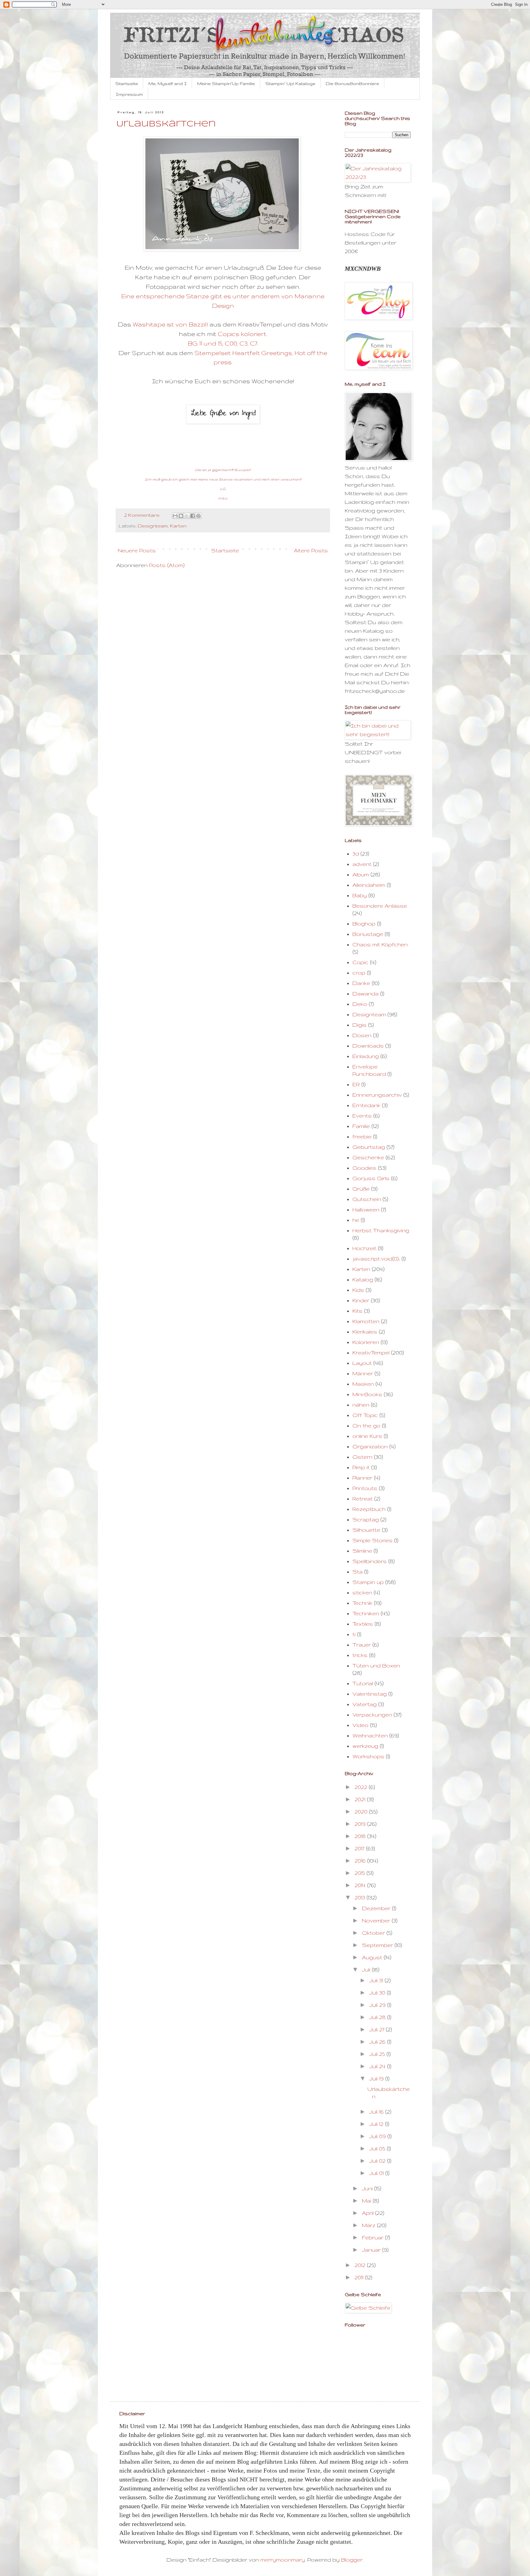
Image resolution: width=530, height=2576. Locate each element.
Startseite (127, 83)
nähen (361, 1405)
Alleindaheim (369, 885)
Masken (363, 1384)
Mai (367, 2201)
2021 (361, 1799)
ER (356, 1084)
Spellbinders (370, 1561)
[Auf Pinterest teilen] (198, 516)
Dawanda (365, 993)
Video (360, 1725)
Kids (358, 1290)
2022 (362, 1787)
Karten (178, 526)
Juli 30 (378, 1993)
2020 (362, 1811)
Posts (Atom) (167, 565)
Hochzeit (364, 1248)
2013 (361, 1897)
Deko (360, 1004)
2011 (360, 2277)
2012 (361, 2265)
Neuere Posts (137, 550)
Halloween (366, 1209)
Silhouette (366, 1530)
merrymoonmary (283, 2560)
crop (359, 973)
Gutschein (367, 1199)
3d (356, 854)
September (378, 1945)
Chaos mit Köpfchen (380, 944)
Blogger (352, 2560)
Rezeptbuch (369, 1509)
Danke (361, 983)
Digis (359, 1025)
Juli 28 (378, 2017)
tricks (360, 1655)
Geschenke (368, 1157)
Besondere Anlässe (380, 906)
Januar (372, 2250)
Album (361, 874)
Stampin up (368, 1582)
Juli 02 (378, 2161)
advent (362, 864)
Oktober (374, 1933)
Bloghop (364, 923)
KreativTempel (371, 1352)
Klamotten (366, 1321)
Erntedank (366, 1105)
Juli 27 (378, 2029)
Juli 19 (377, 2078)
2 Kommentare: (143, 515)
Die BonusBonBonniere (352, 83)
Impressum (129, 94)
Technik (362, 1603)
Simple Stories (373, 1540)
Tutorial (363, 1683)
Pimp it (361, 1467)
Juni (368, 2188)
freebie (362, 1136)
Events (362, 1116)
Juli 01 (377, 2173)
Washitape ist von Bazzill (170, 324)
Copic (360, 962)
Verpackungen (372, 1715)
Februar (373, 2237)
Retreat (363, 1498)
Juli (367, 1970)
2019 (361, 1824)
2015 (361, 1873)
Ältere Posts (311, 550)
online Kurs (367, 1436)
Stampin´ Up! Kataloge (290, 83)
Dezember (377, 1908)
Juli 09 (378, 2136)
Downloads (368, 1046)
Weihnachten (370, 1735)
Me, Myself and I (168, 83)
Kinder (361, 1300)
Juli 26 (378, 2042)
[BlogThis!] (181, 516)
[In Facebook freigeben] (193, 516)
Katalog (363, 1279)
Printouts (365, 1488)
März (369, 2225)
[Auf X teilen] (187, 516)
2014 (361, 1885)
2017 (360, 1848)
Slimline (362, 1551)
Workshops (368, 1756)
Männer (363, 1373)
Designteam (153, 526)
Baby (360, 895)
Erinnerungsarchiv (377, 1095)
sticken (362, 1592)
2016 (361, 1861)
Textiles (363, 1624)
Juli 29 (378, 2005)
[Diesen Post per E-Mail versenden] (175, 516)
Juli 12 (377, 2124)
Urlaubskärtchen (166, 124)
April (369, 2213)
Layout (362, 1363)
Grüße (361, 1189)
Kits (357, 1311)
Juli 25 (378, 2054)
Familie (361, 1126)
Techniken (366, 1613)
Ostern (362, 1457)
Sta (357, 1572)
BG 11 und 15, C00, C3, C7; (223, 343)
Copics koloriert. (242, 334)
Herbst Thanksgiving (381, 1230)
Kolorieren (366, 1342)
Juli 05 (378, 2148)
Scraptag (366, 1519)
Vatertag (365, 1704)
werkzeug (365, 1746)
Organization (370, 1446)
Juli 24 (378, 2066)
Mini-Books (367, 1394)
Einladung (366, 1056)
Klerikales (365, 1332)
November (377, 1920)
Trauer (362, 1645)
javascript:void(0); (376, 1259)
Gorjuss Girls (371, 1178)
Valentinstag (370, 1694)
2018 (361, 1836)
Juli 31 (377, 1980)
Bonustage (368, 934)
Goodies (364, 1168)
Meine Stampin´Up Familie (226, 83)
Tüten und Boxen (376, 1665)
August (373, 1957)
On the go (366, 1425)
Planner (362, 1478)
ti (354, 1634)
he (356, 1220)
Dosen (362, 1035)
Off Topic (365, 1415)
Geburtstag (369, 1147)
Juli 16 (377, 2112)
